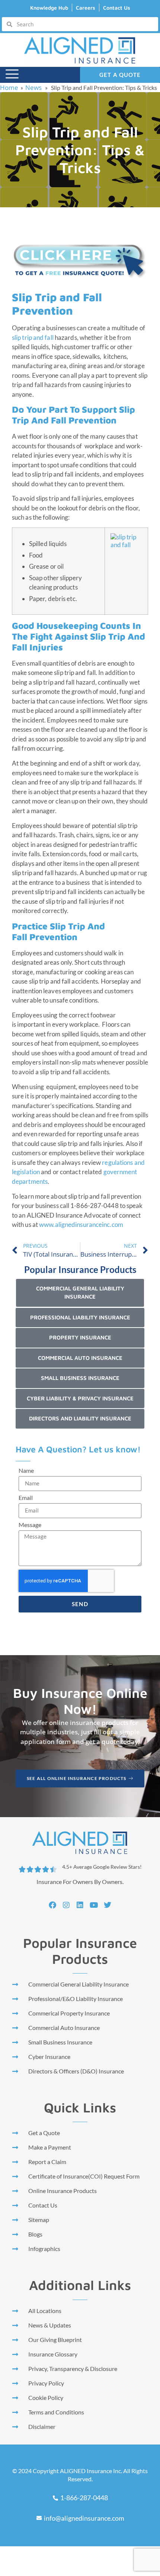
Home (9, 87)
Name (26, 1471)
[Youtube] (94, 1905)
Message (30, 1525)
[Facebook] (52, 1905)
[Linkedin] (80, 1905)
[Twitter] (108, 1905)
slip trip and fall (33, 337)
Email (26, 1498)
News (33, 87)
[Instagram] (66, 1905)
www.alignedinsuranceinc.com (81, 1224)
